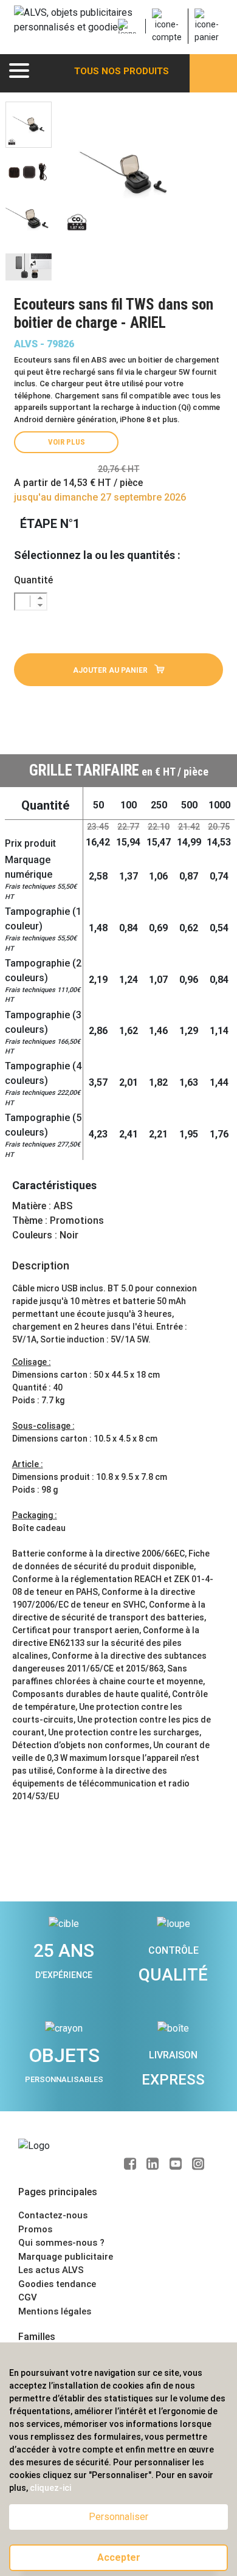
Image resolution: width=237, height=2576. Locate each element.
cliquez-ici (50, 2488)
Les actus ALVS (51, 2270)
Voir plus (67, 442)
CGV (28, 2297)
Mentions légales (55, 2311)
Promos (35, 2229)
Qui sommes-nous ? (61, 2243)
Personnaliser (118, 2517)
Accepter (119, 2557)
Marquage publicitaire (66, 2257)
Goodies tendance (57, 2284)
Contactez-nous (53, 2215)
